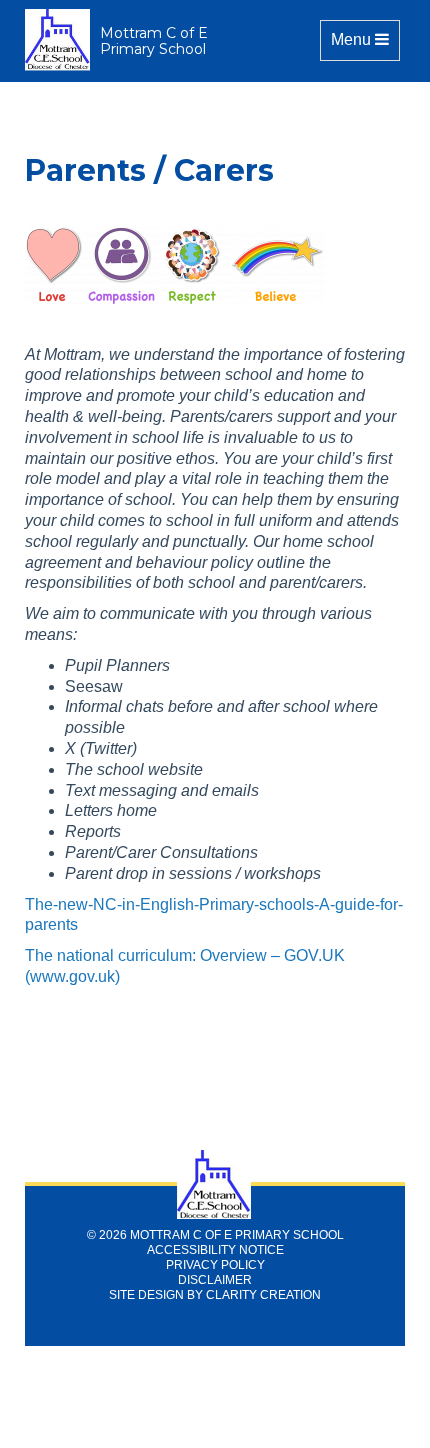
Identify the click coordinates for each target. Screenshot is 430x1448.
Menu (365, 39)
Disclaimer (215, 1280)
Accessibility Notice (215, 1250)
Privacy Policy (215, 1265)
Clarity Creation (263, 1295)
